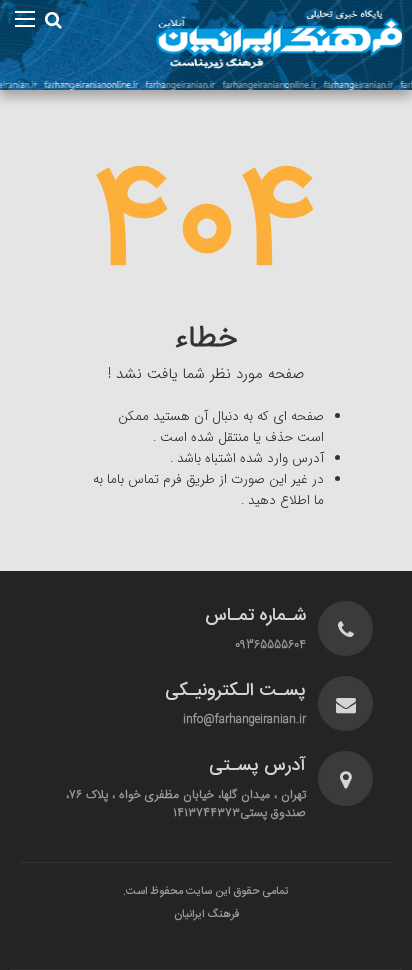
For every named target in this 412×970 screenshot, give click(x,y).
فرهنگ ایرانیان (206, 915)
